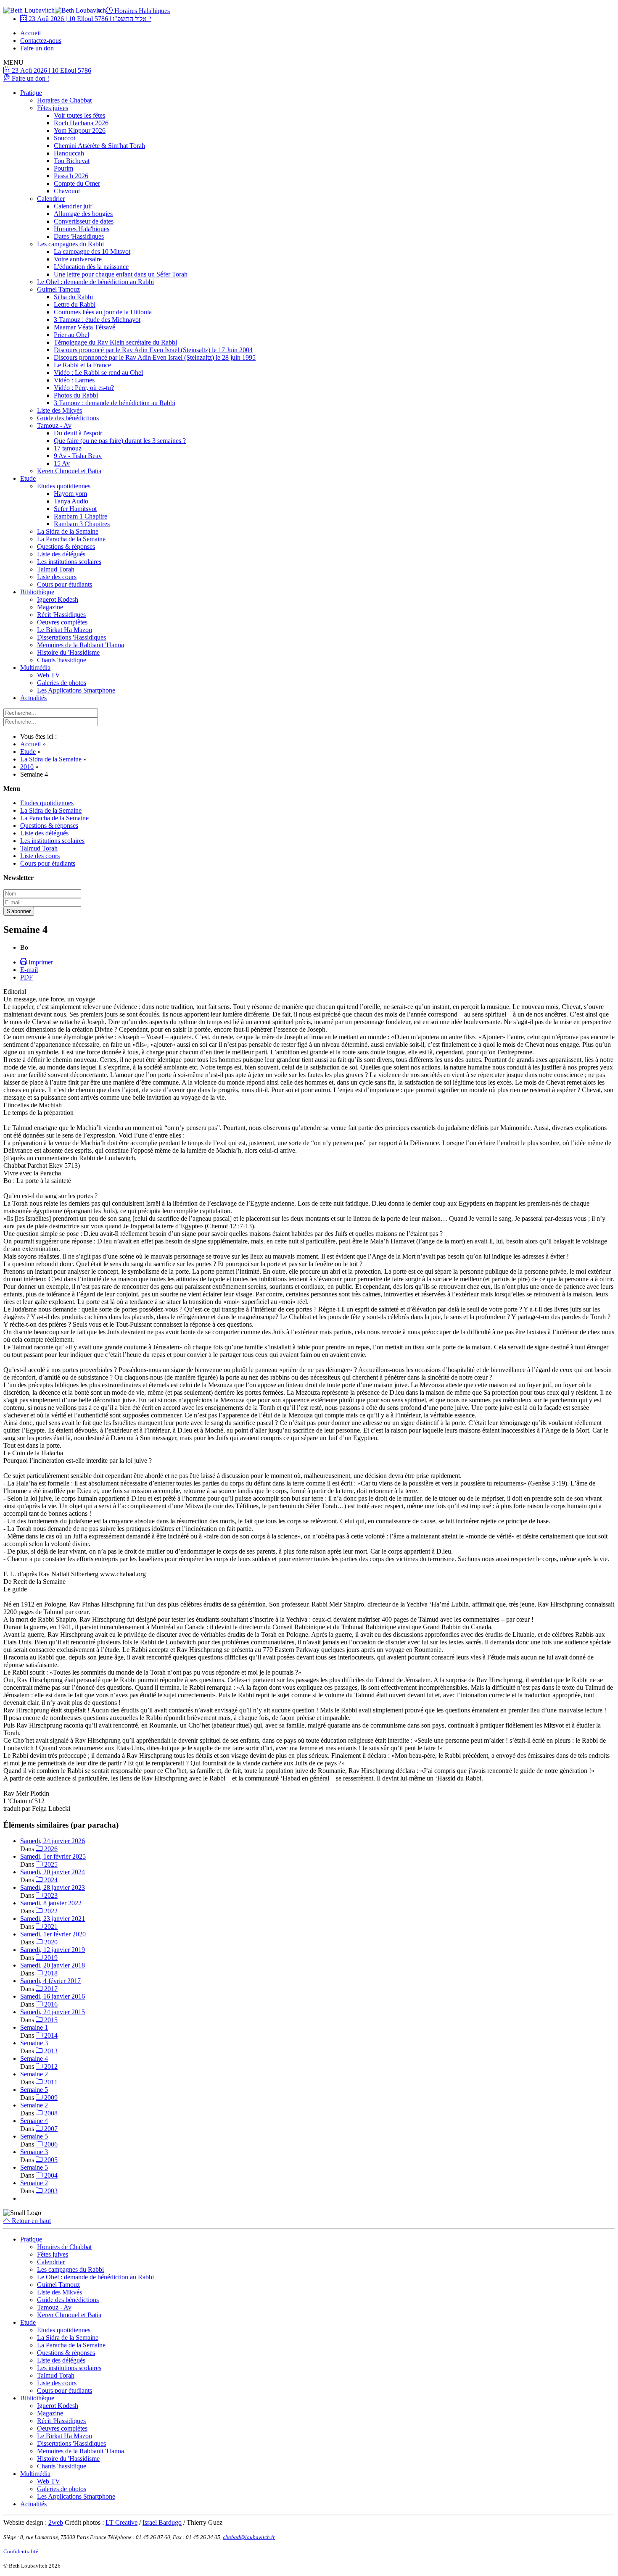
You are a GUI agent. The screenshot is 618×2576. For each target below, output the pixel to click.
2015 (50, 2020)
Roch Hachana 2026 (81, 123)
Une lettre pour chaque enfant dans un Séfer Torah (121, 274)
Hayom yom (70, 494)
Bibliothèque (37, 592)
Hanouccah (69, 153)
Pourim (63, 168)
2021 (50, 1927)
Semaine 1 (34, 2027)
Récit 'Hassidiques (61, 615)
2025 (50, 1864)
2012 (50, 2066)
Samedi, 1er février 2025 (53, 1856)
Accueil (30, 33)
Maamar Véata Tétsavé (85, 327)
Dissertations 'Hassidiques (71, 637)
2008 (50, 2113)
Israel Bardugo (162, 2522)
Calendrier (51, 199)
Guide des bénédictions (68, 418)
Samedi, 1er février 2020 (53, 1934)
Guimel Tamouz (58, 289)
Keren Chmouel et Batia (69, 471)
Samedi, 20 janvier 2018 (53, 1965)
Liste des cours (57, 577)
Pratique (31, 93)
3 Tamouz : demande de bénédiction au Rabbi (115, 403)
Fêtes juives (53, 108)
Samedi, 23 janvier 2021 (53, 1919)
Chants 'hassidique (62, 660)
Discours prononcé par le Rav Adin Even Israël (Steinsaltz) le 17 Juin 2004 (153, 350)
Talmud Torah (56, 569)
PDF (26, 977)
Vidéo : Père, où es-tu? (84, 388)
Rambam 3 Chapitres (82, 524)
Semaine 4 (34, 2058)
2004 (50, 2175)
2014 (50, 2035)
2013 (50, 2051)
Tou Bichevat (72, 161)
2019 (50, 1958)
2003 (50, 2191)
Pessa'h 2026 (71, 176)
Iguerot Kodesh (58, 599)
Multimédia (35, 668)
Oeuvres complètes (62, 622)
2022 (50, 1911)
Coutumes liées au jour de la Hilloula (103, 312)
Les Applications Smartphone (76, 690)
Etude (28, 478)
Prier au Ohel (71, 335)
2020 (50, 1942)
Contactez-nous (41, 41)
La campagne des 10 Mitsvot (92, 252)
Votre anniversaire (78, 259)
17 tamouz (68, 448)
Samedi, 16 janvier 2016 (53, 1996)
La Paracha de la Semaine (71, 539)
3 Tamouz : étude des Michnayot (97, 320)
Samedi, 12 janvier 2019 (53, 1950)
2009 (50, 2098)
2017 (50, 1989)
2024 (50, 1880)
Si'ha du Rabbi (73, 297)
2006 (50, 2144)
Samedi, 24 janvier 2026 (53, 1841)
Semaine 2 (34, 2074)
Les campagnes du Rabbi (70, 244)
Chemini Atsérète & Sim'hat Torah (99, 146)
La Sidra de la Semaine (68, 531)
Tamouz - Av (54, 425)
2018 (50, 1973)
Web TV (49, 675)
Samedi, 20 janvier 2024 (53, 1872)
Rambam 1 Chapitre (81, 516)
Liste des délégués (61, 554)
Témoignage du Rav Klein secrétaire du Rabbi (115, 342)
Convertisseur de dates (84, 221)
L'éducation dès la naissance (91, 267)
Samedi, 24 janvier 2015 (53, 2012)
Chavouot (67, 191)
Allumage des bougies (83, 214)
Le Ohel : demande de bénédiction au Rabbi (95, 282)
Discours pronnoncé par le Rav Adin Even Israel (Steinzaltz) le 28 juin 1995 (155, 357)
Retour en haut (30, 2221)
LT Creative (121, 2522)
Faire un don (37, 48)
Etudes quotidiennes (64, 486)
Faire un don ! (30, 78)
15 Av (62, 463)
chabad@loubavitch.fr (249, 2537)
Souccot (65, 138)
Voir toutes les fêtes (79, 115)
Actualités (33, 698)
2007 (50, 2129)
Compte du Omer (77, 183)
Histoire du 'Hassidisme (68, 652)
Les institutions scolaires (69, 562)
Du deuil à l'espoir (78, 433)
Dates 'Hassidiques (79, 236)
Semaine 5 (34, 2090)
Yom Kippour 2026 (80, 130)
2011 (50, 2082)
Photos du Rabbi (76, 395)
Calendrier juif (73, 206)
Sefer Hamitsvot (75, 509)
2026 (50, 1849)
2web (56, 2522)
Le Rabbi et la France (82, 365)
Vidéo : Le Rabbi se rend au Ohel (98, 373)
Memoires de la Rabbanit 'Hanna (81, 645)
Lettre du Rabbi (75, 304)
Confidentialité (21, 2551)
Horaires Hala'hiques (141, 11)
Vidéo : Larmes (74, 380)
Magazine (50, 607)
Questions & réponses (66, 547)
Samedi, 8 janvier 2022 (51, 1903)
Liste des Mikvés (59, 410)
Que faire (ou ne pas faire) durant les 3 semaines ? (120, 441)
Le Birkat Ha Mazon (65, 630)
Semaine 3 (34, 2043)
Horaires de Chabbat (64, 100)
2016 (50, 2004)
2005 (50, 2160)
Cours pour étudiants (65, 584)
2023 (50, 1895)
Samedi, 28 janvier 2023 (53, 1887)
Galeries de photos (62, 683)
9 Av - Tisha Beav (78, 456)
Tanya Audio (71, 501)
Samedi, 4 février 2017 (50, 1981)
